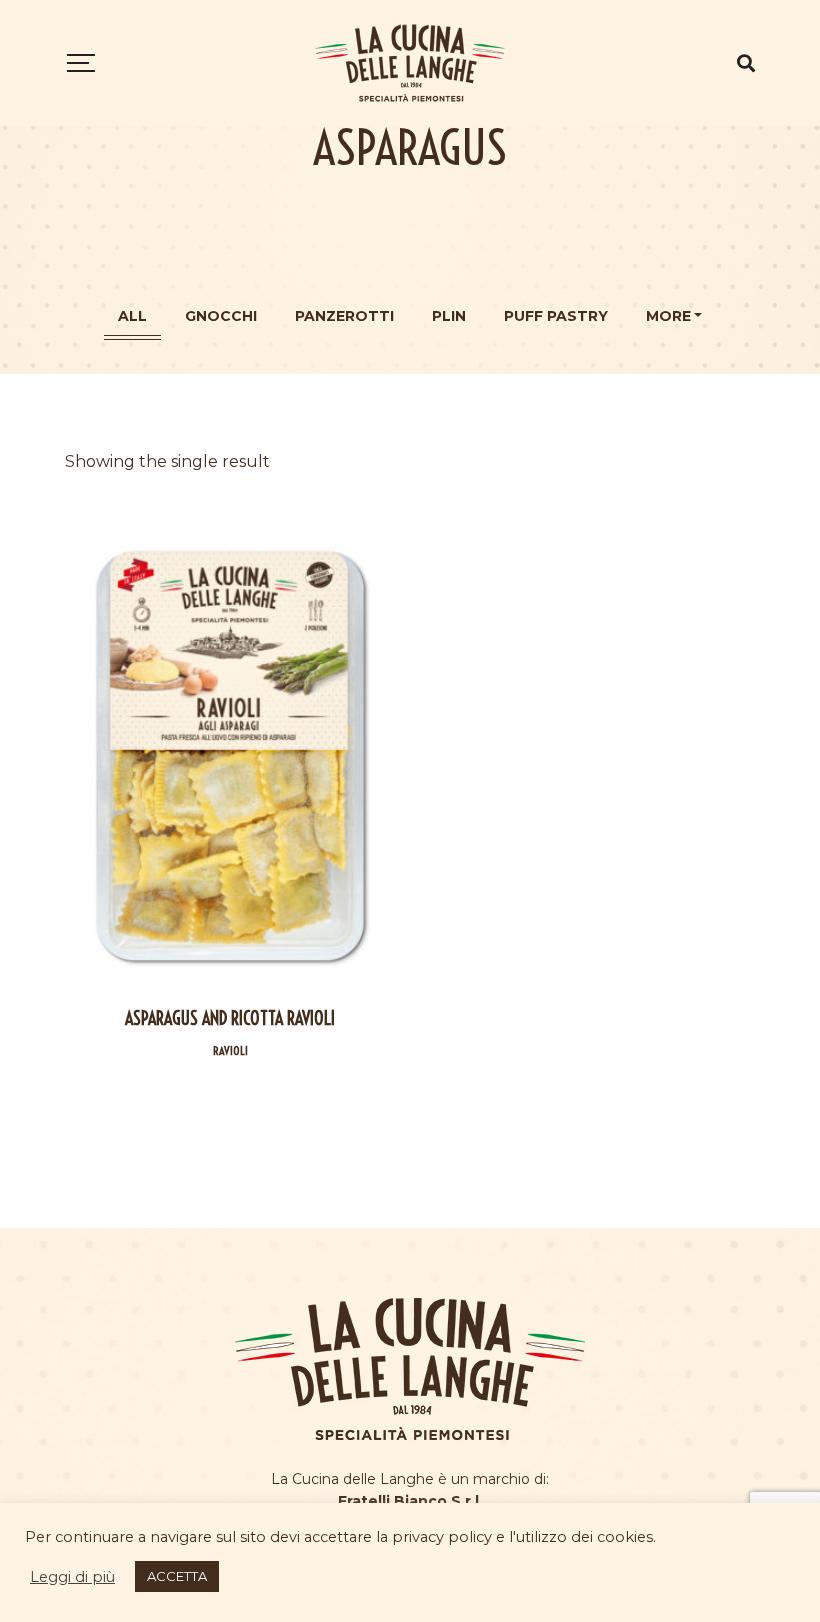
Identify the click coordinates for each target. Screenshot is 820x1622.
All (132, 316)
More (668, 316)
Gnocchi (221, 316)
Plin (449, 316)
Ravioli (230, 1050)
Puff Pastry (556, 316)
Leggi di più (72, 1577)
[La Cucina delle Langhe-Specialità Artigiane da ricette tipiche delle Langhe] (410, 63)
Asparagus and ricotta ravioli (230, 1018)
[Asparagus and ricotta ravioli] (230, 756)
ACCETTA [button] (177, 1576)
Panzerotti (344, 316)
